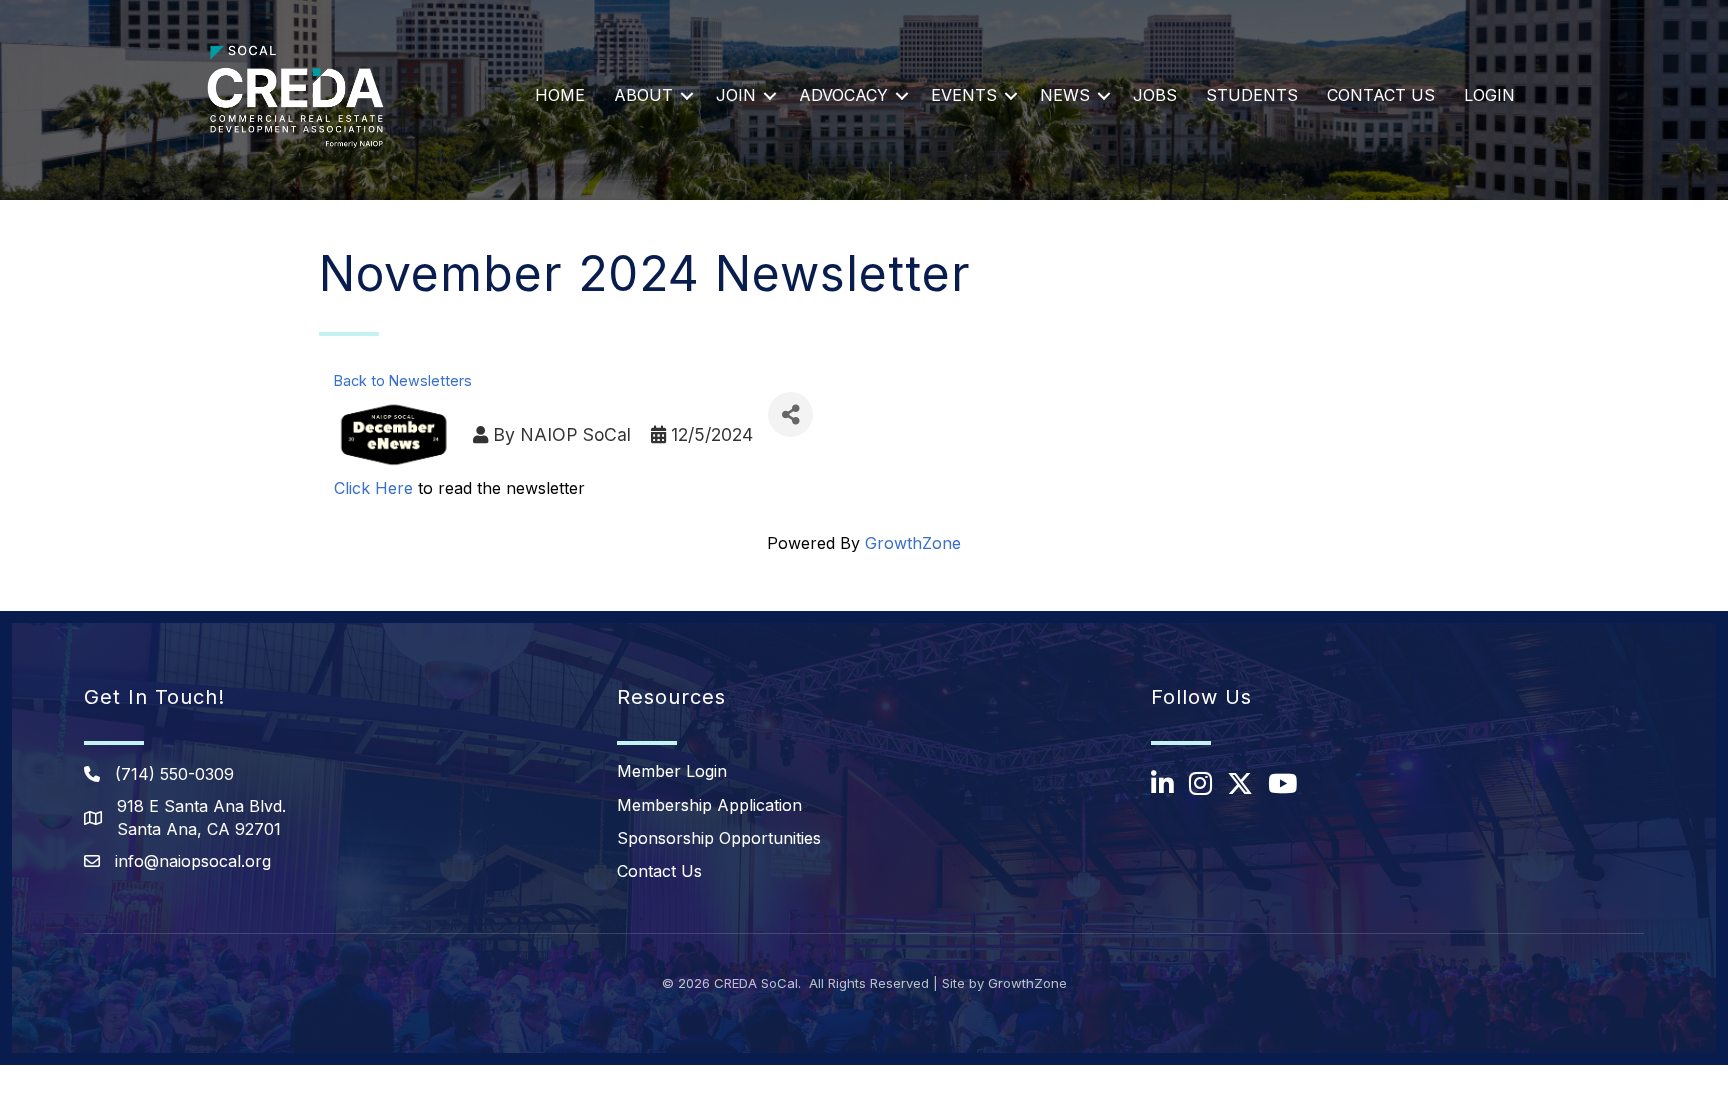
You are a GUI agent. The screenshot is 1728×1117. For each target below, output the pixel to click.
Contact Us (1381, 95)
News (1065, 95)
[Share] (790, 414)
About (643, 95)
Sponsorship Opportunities (719, 838)
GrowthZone (913, 543)
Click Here (373, 488)
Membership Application (709, 805)
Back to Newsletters (403, 380)
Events (964, 95)
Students (1252, 95)
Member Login (672, 771)
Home (560, 95)
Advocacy (843, 95)
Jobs (1155, 95)
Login (1489, 95)
